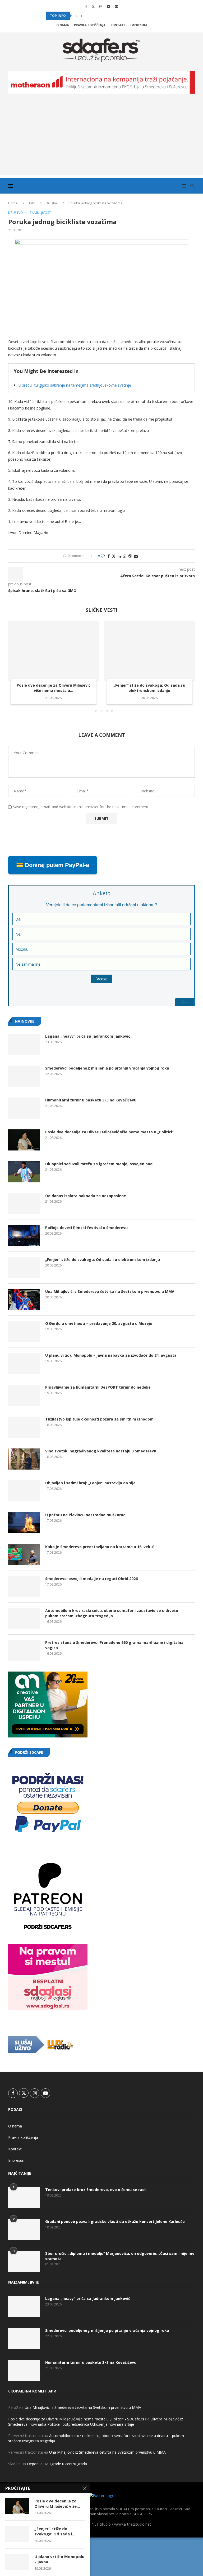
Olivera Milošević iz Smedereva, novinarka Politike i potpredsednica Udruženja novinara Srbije (96, 2422)
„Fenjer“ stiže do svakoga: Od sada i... (55, 2531)
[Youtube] (109, 6)
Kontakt (118, 25)
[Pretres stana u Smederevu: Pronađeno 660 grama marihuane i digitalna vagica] (24, 1650)
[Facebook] (86, 6)
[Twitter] (93, 6)
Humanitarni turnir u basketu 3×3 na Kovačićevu (91, 1100)
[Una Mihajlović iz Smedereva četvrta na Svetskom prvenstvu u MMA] (24, 1299)
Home (13, 203)
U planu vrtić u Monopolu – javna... (59, 2559)
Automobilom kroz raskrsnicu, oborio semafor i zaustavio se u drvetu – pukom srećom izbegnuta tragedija (113, 1613)
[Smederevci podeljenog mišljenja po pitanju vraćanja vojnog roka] (24, 1076)
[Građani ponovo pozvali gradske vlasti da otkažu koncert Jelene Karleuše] (24, 2230)
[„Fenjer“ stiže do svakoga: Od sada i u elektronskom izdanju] (149, 651)
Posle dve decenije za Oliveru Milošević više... (57, 2503)
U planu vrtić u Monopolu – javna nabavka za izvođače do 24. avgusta (111, 1355)
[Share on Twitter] (114, 556)
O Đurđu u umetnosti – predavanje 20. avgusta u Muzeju (99, 1323)
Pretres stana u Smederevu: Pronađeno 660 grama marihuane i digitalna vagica (114, 1645)
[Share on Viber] (130, 556)
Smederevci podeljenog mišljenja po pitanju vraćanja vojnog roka (107, 1068)
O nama (63, 25)
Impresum (139, 25)
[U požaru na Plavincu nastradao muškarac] (24, 1523)
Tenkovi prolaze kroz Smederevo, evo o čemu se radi (95, 2190)
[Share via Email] (136, 556)
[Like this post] (103, 556)
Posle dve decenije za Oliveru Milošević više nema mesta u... (54, 688)
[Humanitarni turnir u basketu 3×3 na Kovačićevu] (24, 1108)
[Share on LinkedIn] (119, 556)
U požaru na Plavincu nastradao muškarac (85, 1515)
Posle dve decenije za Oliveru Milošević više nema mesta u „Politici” (109, 1132)
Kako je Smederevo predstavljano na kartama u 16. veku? (100, 1547)
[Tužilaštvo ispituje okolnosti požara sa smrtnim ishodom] (24, 1427)
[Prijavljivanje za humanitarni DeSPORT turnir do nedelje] (24, 1395)
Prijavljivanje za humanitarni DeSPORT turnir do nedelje (98, 1387)
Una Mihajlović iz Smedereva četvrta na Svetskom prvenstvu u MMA (110, 1291)
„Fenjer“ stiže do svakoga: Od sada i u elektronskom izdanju (149, 688)
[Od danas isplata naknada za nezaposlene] (24, 1204)
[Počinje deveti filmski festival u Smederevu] (24, 1236)
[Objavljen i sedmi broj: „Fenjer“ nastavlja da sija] (24, 1491)
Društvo (52, 203)
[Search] (192, 186)
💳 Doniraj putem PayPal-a (53, 865)
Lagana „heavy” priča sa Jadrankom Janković (88, 1036)
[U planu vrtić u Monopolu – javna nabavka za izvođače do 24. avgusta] (24, 1363)
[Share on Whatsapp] (124, 556)
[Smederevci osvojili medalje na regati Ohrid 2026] (24, 1587)
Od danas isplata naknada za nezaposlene (86, 1196)
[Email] (116, 6)
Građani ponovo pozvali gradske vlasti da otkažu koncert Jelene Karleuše (115, 2221)
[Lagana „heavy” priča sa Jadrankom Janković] (24, 1044)
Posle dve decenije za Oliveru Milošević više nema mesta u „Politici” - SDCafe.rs (76, 2419)
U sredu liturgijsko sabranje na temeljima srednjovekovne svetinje (75, 385)
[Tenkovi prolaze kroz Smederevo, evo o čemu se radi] (24, 2198)
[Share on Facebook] (109, 556)
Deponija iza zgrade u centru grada (57, 2464)
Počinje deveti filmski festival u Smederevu (86, 1228)
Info (32, 203)
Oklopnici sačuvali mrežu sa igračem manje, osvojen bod (99, 1164)
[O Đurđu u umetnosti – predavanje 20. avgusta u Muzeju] (24, 1331)
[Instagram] (101, 6)
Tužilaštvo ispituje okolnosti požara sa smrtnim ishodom (99, 1419)
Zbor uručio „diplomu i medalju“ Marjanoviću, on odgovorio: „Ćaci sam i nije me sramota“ (120, 2256)
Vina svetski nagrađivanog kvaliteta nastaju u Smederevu (101, 1451)
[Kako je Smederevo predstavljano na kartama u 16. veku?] (24, 1555)
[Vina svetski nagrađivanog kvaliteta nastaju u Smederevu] (24, 1459)
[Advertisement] (101, 138)
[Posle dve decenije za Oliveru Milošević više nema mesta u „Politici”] (54, 651)
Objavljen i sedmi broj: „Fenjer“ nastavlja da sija (90, 1483)
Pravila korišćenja (90, 25)
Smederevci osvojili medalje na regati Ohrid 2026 (91, 1579)
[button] (76, 16)
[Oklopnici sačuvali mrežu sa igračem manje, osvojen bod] (24, 1172)
